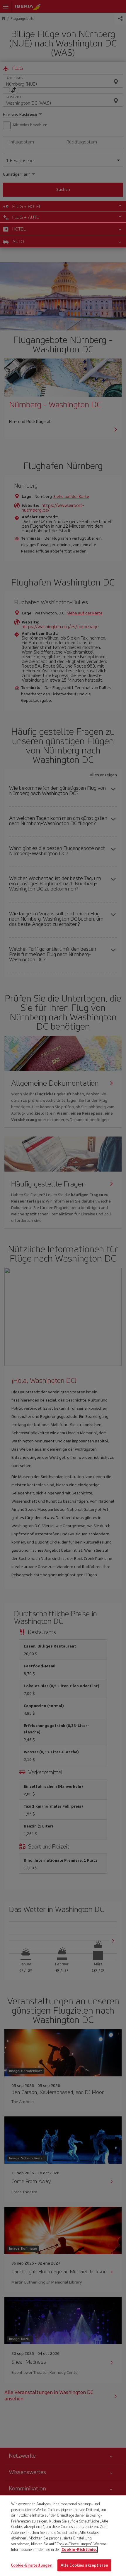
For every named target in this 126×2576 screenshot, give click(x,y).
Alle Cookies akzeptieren (84, 2565)
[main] (63, 2536)
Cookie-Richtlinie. (79, 2550)
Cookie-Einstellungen (32, 2565)
